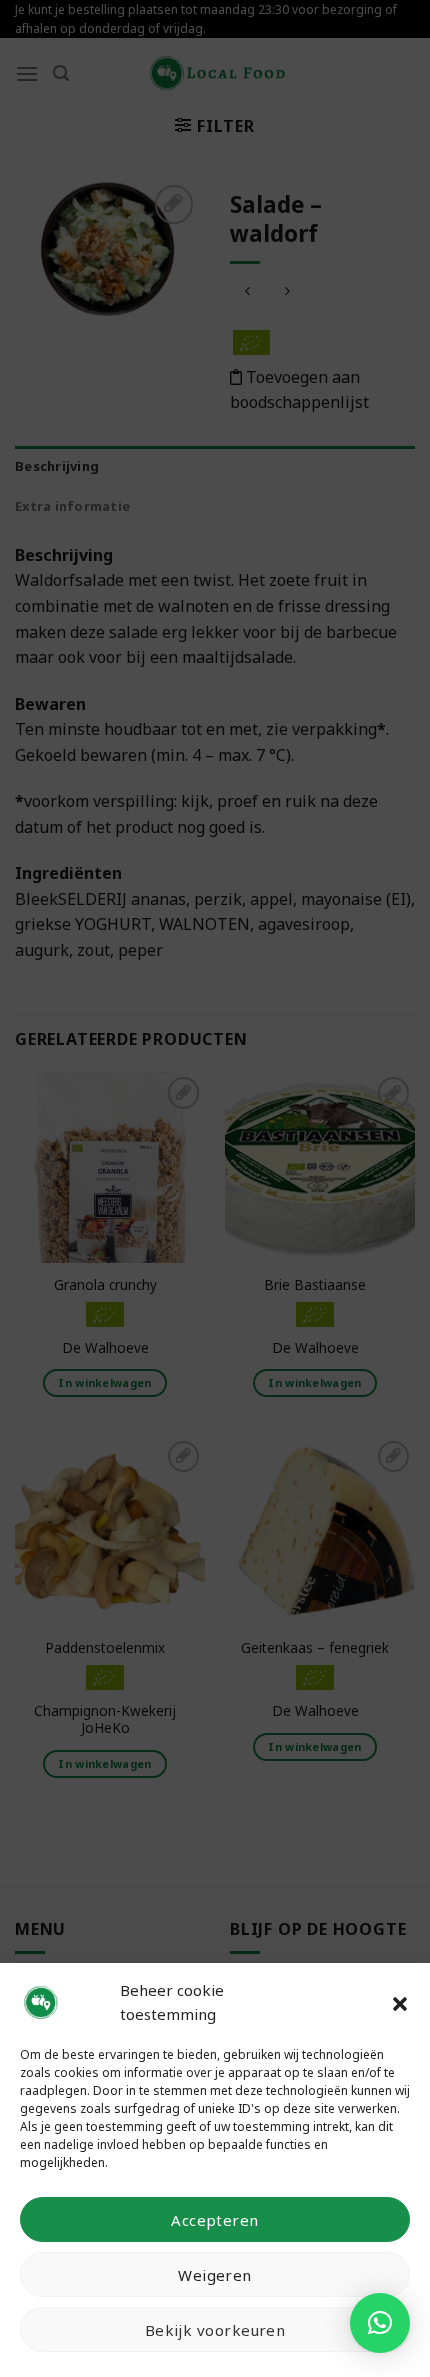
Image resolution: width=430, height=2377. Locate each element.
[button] (400, 2002)
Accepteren (215, 2220)
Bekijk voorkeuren (215, 2330)
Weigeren (215, 2275)
